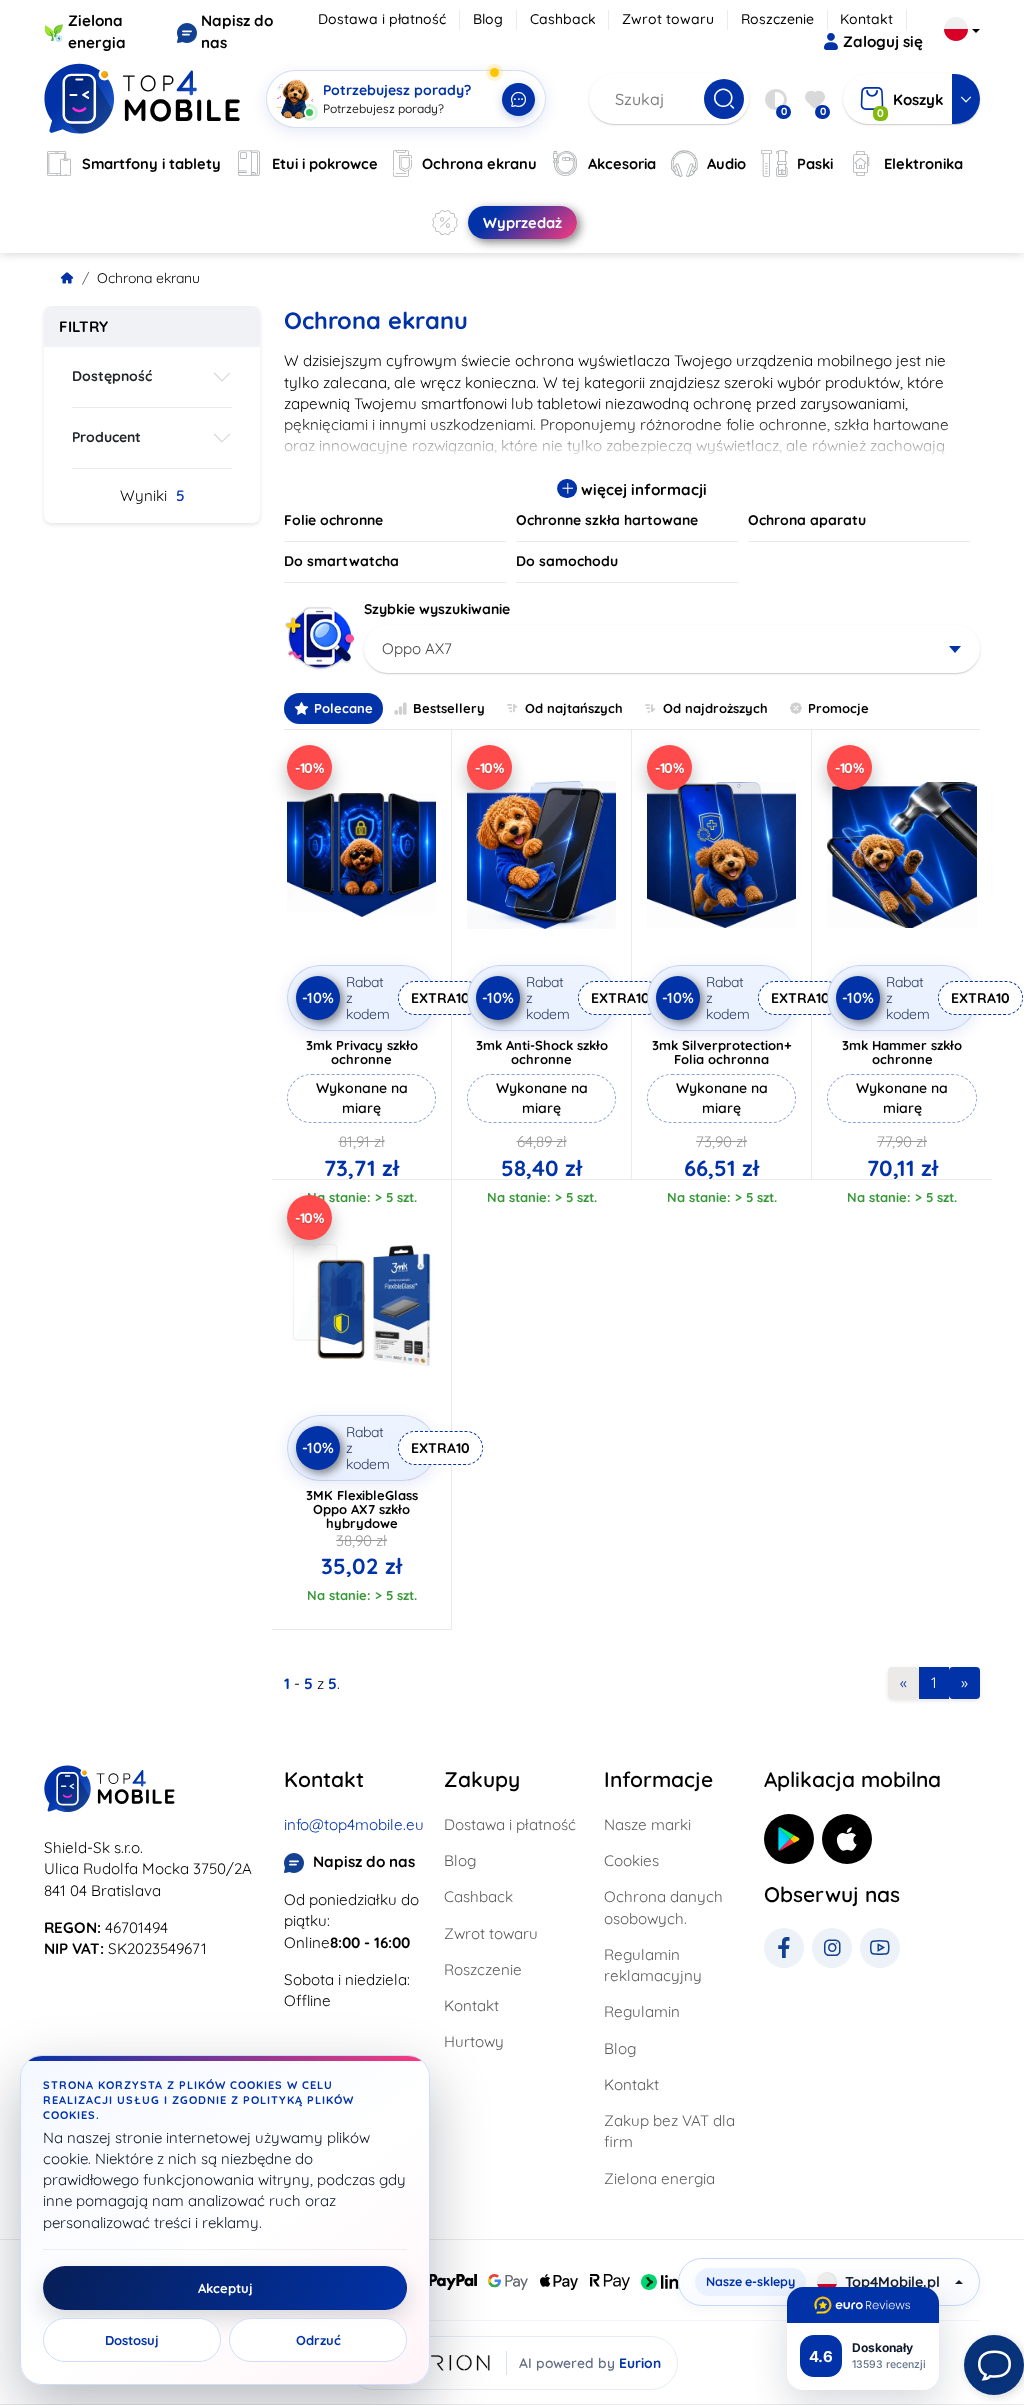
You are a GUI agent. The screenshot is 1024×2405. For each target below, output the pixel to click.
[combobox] (672, 649)
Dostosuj (132, 2340)
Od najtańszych (574, 708)
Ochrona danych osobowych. (663, 1907)
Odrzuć (318, 2340)
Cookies (631, 1860)
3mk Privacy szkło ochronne (362, 1052)
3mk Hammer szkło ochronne (902, 1052)
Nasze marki (647, 1824)
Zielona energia (659, 2178)
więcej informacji (642, 489)
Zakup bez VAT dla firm (669, 2131)
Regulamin (642, 2011)
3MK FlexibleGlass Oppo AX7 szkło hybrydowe (362, 1509)
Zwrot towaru (668, 19)
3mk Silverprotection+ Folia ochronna (722, 1052)
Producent (106, 437)
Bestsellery (449, 708)
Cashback (563, 19)
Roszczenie (777, 19)
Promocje (838, 708)
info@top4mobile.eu (354, 1824)
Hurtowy (474, 2041)
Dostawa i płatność (382, 19)
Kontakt (866, 19)
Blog (488, 19)
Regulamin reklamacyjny (653, 1965)
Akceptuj (225, 2288)
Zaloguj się (883, 41)
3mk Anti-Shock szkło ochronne (542, 1052)
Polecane (343, 708)
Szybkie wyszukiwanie (437, 609)
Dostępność (112, 376)
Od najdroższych (715, 708)
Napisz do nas (364, 1861)
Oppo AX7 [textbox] (417, 648)
